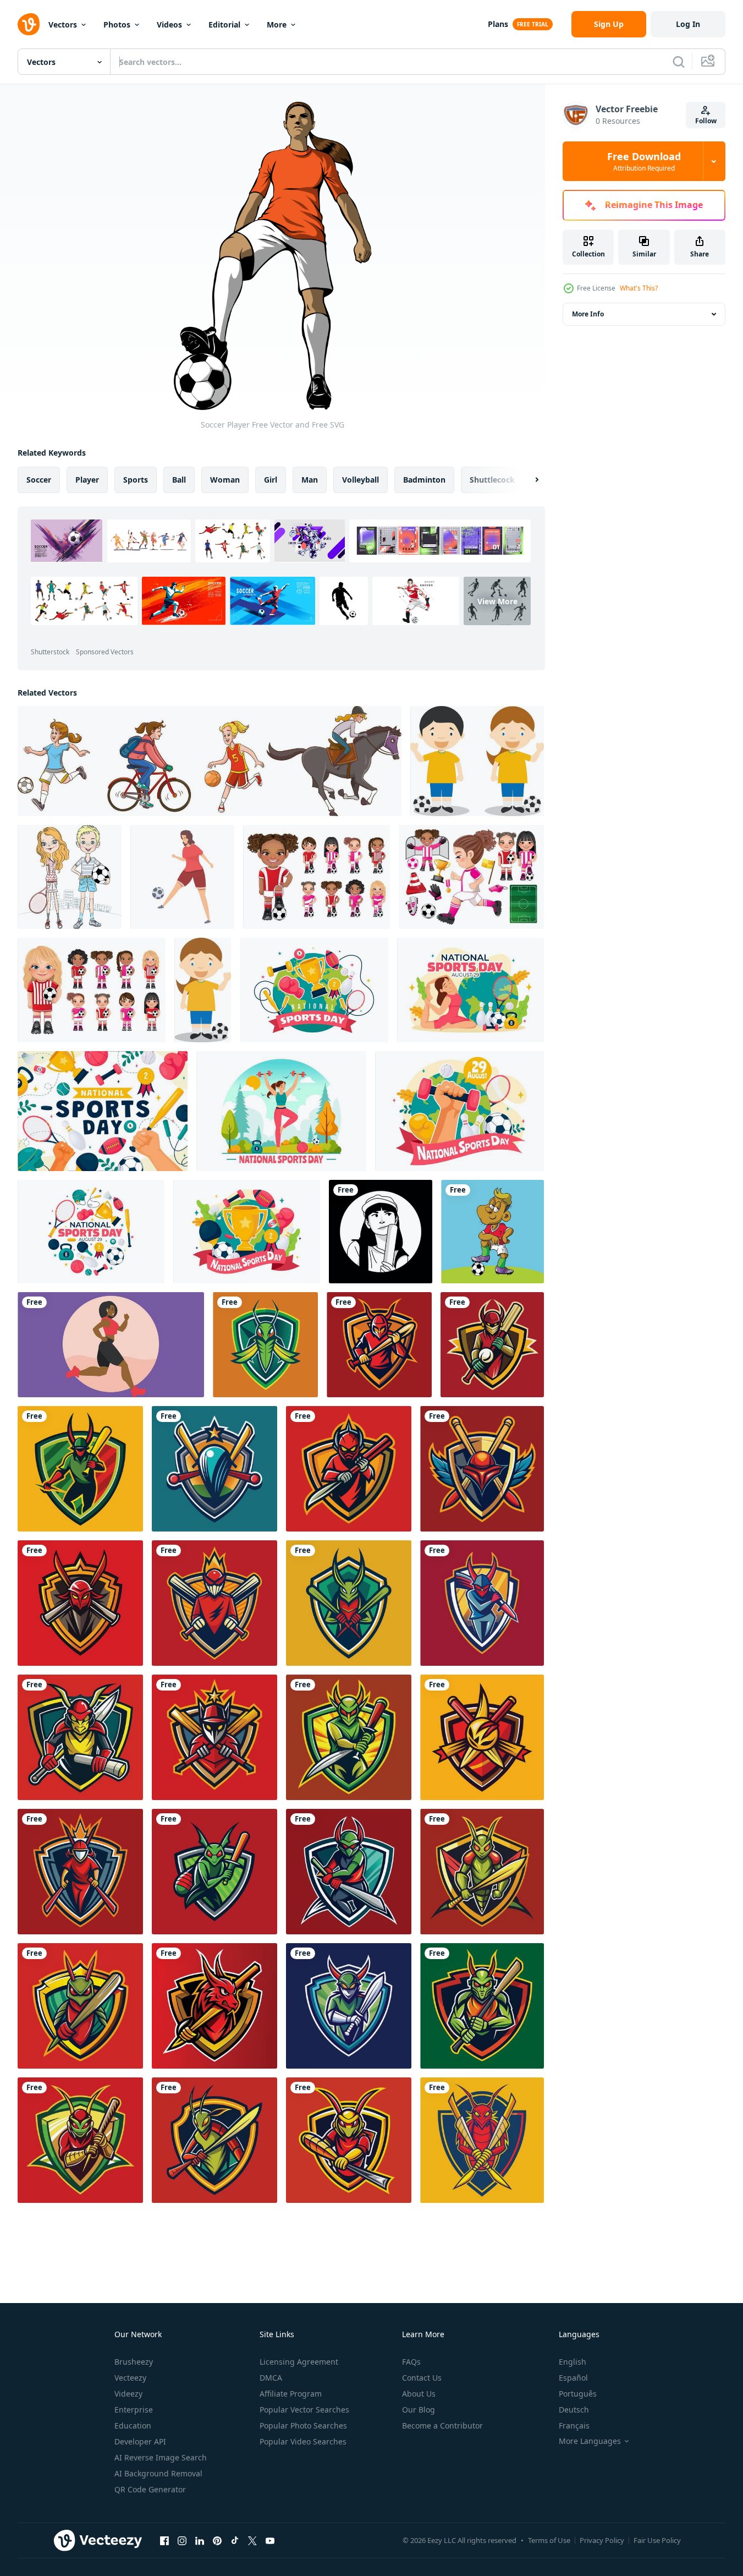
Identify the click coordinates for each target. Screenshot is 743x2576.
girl (271, 480)
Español (573, 2378)
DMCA (271, 2378)
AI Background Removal (158, 2473)
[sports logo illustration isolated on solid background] (265, 1345)
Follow (706, 121)
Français (574, 2425)
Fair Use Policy (657, 2540)
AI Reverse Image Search (161, 2457)
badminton (424, 480)
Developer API (140, 2441)
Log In (688, 24)
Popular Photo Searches (303, 2425)
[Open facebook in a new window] (164, 2540)
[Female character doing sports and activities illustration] (111, 1345)
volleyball (361, 480)
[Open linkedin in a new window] (200, 2540)
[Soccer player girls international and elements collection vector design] (471, 877)
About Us (419, 2394)
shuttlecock (492, 480)
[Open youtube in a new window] (270, 2540)
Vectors (63, 24)
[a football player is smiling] (492, 1232)
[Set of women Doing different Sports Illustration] (210, 761)
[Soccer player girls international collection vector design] (317, 877)
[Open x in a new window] (252, 2540)
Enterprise (134, 2410)
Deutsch (574, 2410)
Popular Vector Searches (304, 2410)
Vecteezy (130, 2378)
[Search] (679, 62)
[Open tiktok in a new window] (235, 2540)
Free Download (644, 161)
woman (225, 480)
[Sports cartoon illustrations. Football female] (203, 990)
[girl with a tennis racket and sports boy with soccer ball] (70, 877)
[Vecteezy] (29, 24)
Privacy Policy (602, 2540)
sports (136, 480)
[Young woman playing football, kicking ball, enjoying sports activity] (182, 877)
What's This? (639, 288)
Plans (498, 24)
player (87, 480)
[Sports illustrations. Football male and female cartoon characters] (477, 761)
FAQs (411, 2362)
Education (133, 2425)
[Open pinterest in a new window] (217, 2540)
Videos (169, 24)
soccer (39, 480)
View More (497, 601)
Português (578, 2394)
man (310, 480)
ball (179, 480)
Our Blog (419, 2410)
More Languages (590, 2441)
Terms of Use (549, 2540)
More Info (588, 314)
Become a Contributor (442, 2425)
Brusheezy (134, 2362)
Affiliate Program (291, 2394)
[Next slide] (527, 480)
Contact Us (422, 2378)
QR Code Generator (150, 2489)
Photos (117, 24)
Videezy (128, 2394)
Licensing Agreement (299, 2362)
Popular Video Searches (303, 2441)
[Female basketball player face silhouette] (381, 1232)
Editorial (224, 24)
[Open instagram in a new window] (182, 2540)
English (573, 2362)
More (277, 24)
